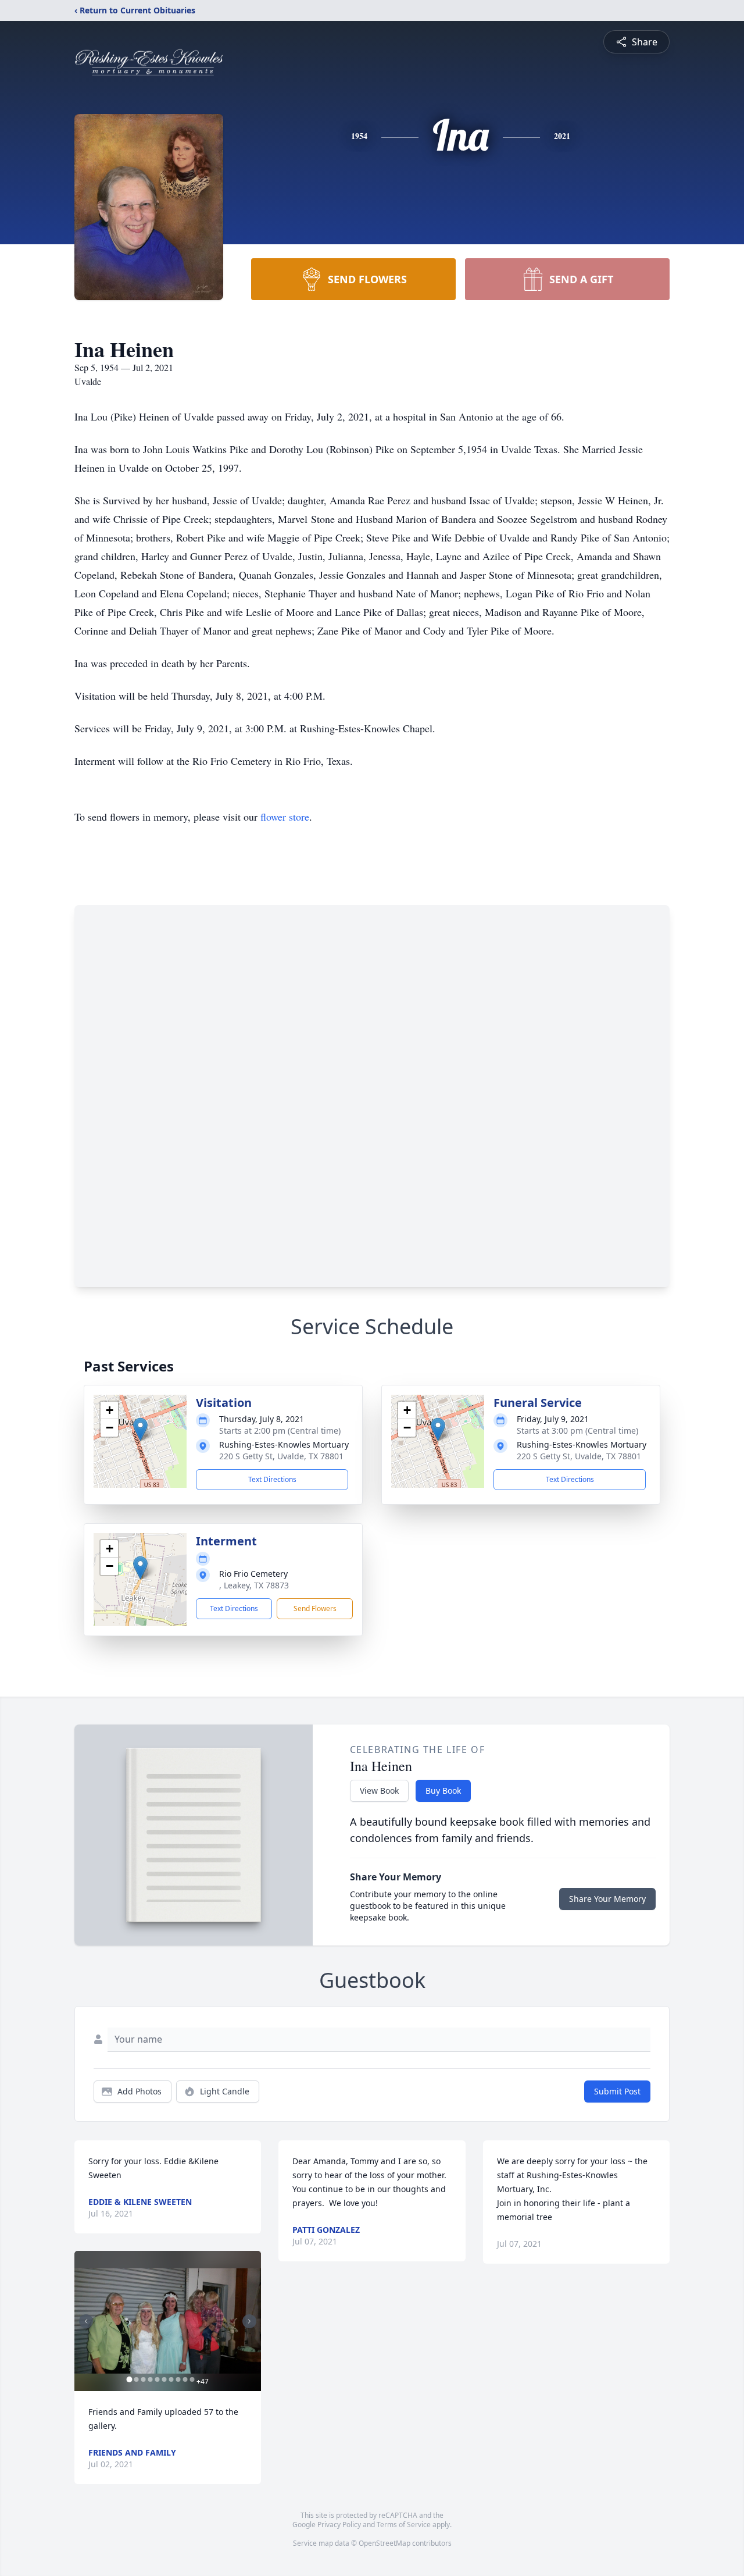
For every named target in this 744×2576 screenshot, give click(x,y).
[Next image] (249, 2321)
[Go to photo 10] (192, 2379)
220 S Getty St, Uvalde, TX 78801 (281, 1456)
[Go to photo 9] (185, 2379)
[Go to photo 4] (150, 2379)
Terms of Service (404, 2525)
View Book (379, 1791)
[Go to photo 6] (164, 2379)
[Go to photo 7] (171, 2379)
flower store (285, 817)
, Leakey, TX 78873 (254, 1585)
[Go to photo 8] (178, 2379)
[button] (140, 1429)
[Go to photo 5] (157, 2379)
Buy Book (443, 1791)
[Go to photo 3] (143, 2379)
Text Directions (272, 1479)
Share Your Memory (607, 1899)
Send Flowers (315, 1608)
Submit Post (617, 2091)
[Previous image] (86, 2321)
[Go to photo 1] (129, 2379)
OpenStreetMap (384, 2543)
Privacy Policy (339, 2525)
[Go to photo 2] (136, 2379)
